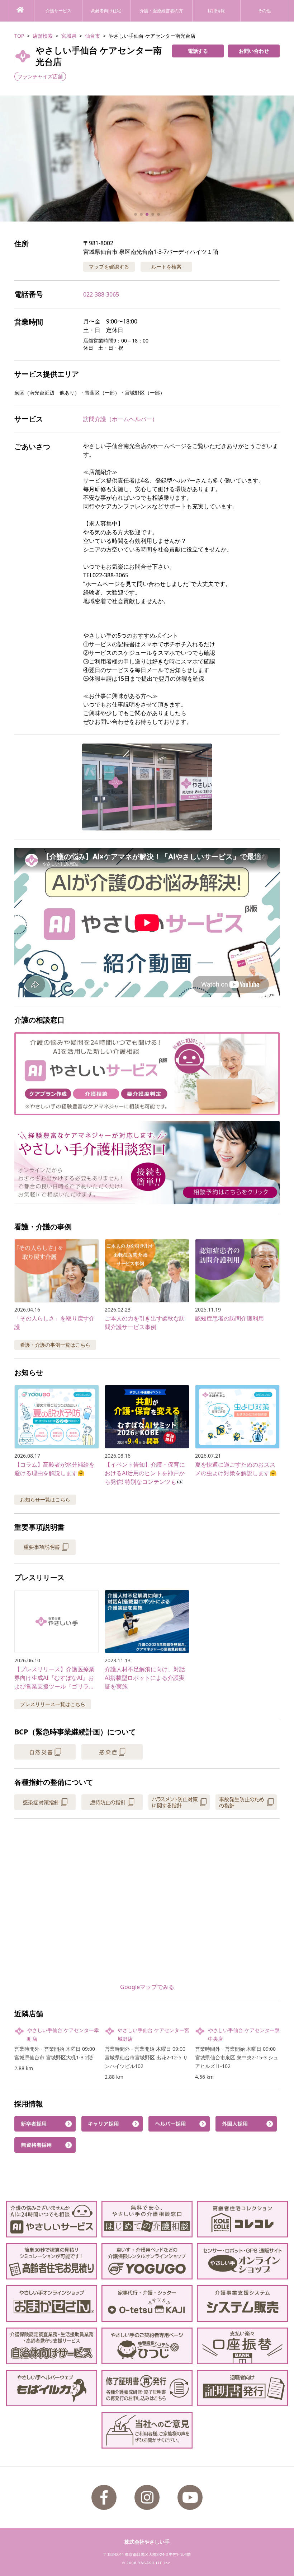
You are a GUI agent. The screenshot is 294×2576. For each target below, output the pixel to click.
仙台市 (93, 36)
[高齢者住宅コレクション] (242, 2219)
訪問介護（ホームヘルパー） (120, 419)
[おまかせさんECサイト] (52, 2304)
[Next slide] (280, 159)
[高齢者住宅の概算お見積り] (52, 2261)
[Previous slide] (14, 159)
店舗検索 (43, 36)
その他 (264, 11)
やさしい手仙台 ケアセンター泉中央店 (244, 2034)
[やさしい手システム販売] (242, 2304)
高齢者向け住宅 (106, 11)
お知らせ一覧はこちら (45, 1499)
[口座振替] (242, 2346)
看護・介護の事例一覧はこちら (55, 1345)
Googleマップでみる (147, 1987)
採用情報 (216, 11)
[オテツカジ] (147, 2304)
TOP (19, 36)
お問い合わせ (254, 51)
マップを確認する (109, 267)
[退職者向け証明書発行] (242, 2388)
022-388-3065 (101, 294)
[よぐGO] (147, 2261)
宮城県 (69, 36)
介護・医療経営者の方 (161, 11)
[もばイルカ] (52, 2388)
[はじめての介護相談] (147, 2219)
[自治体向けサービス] (52, 2346)
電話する (198, 51)
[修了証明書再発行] (147, 2388)
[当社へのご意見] (147, 2430)
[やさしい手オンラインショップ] (242, 2261)
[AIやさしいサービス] (52, 2219)
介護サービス (58, 11)
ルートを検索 (166, 267)
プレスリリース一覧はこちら (53, 1704)
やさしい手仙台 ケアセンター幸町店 (63, 2034)
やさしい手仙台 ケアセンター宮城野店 (153, 2034)
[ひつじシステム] (147, 2346)
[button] (147, 159)
